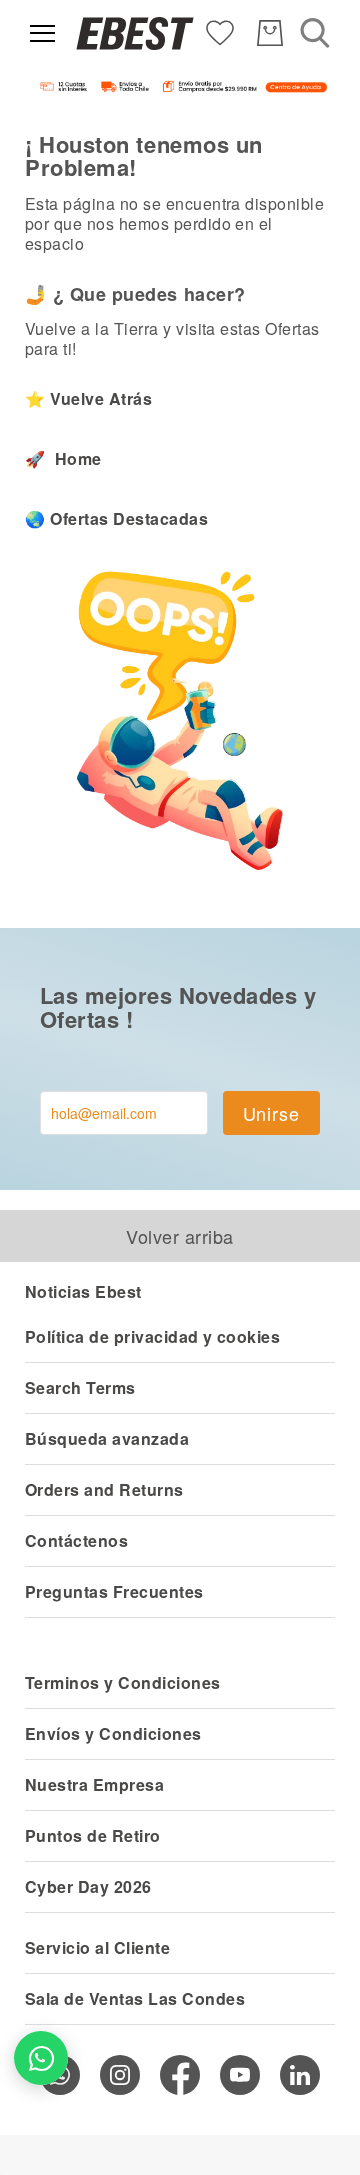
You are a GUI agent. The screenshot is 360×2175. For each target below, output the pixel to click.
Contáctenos (76, 1540)
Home (75, 458)
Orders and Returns (104, 1489)
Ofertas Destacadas (129, 518)
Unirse (271, 1113)
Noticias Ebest (83, 1291)
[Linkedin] (300, 2075)
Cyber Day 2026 (88, 1886)
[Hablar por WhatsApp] (41, 2058)
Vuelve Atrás (101, 398)
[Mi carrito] (270, 33)
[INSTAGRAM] (120, 2075)
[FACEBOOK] (180, 2075)
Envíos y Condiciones (113, 1733)
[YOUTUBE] (240, 2075)
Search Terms (80, 1387)
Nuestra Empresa (94, 1784)
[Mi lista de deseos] (220, 31)
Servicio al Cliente (97, 1947)
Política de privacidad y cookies (152, 1336)
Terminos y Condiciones (123, 1682)
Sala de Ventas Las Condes (135, 1998)
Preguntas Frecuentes (114, 1591)
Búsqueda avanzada (107, 1438)
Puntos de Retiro (93, 1835)
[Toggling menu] (42, 33)
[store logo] (135, 33)
